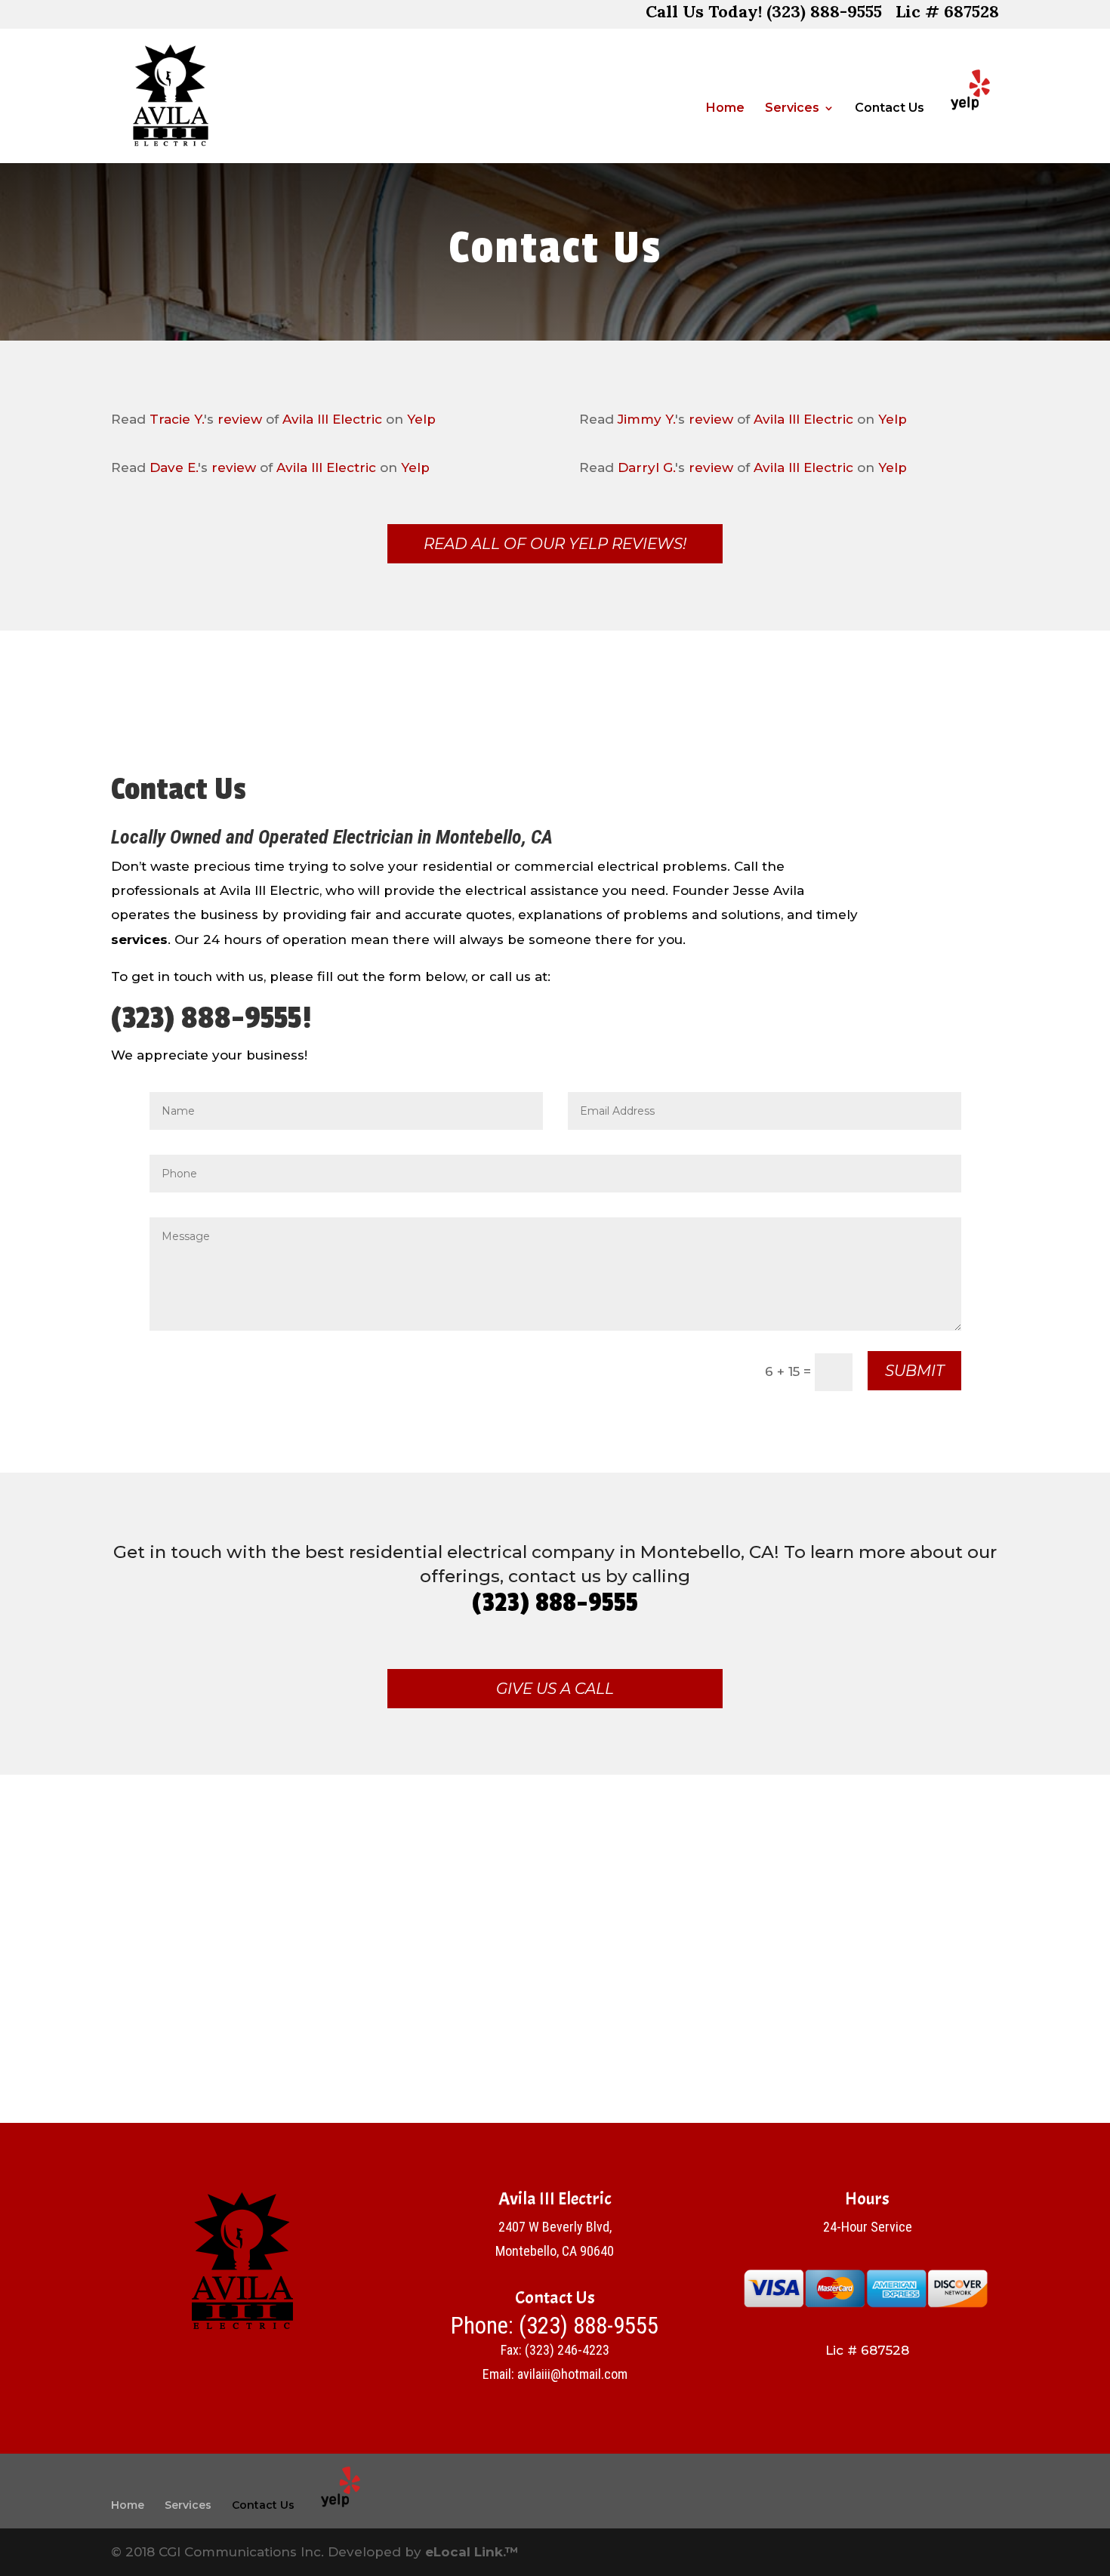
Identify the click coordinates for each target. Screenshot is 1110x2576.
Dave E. (174, 467)
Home (725, 109)
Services (792, 109)
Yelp (421, 419)
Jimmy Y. (646, 419)
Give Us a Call (555, 1689)
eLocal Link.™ (472, 2552)
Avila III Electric (332, 419)
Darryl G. (646, 467)
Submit (914, 1371)
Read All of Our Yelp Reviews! (555, 544)
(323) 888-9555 (589, 2326)
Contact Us (890, 109)
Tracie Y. (177, 419)
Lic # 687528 (947, 14)
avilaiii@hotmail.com (572, 2374)
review (240, 419)
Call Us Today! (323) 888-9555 (764, 14)
